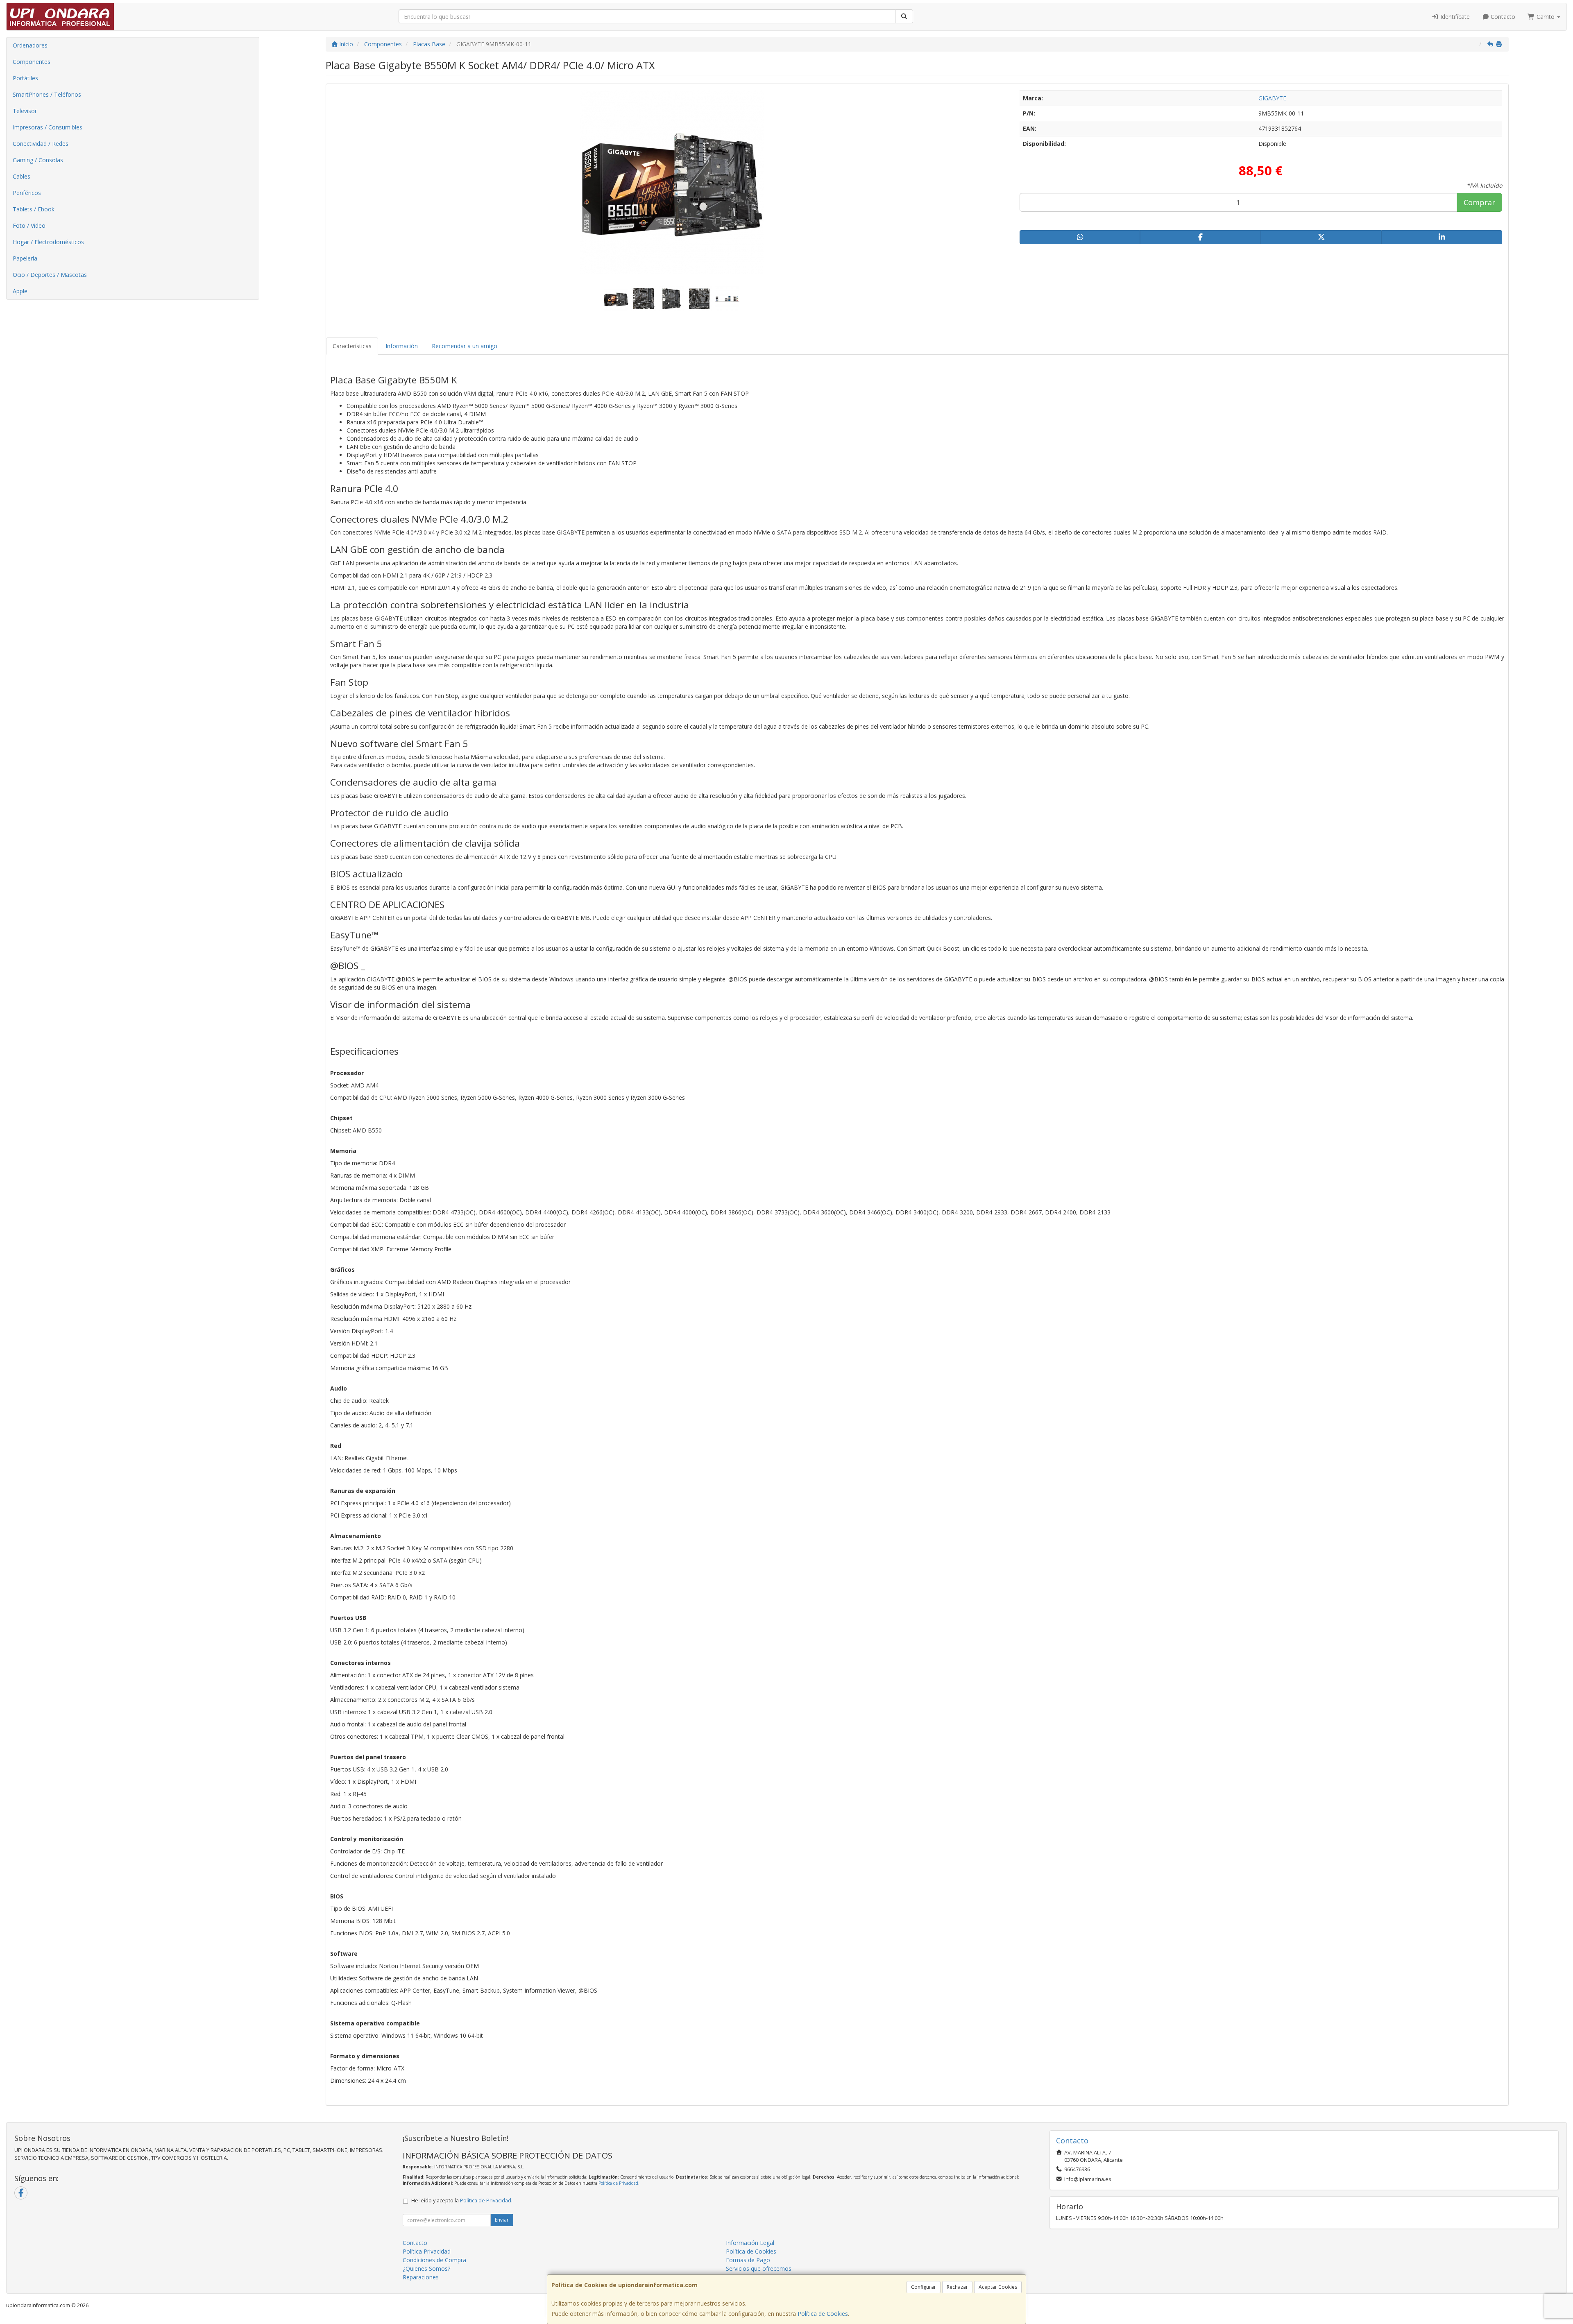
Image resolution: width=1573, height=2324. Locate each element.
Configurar (924, 2287)
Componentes (32, 62)
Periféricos (27, 193)
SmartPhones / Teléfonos (47, 94)
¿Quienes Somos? (426, 2269)
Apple (20, 291)
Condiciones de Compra (434, 2260)
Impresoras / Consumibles (48, 127)
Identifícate (1454, 17)
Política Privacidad (427, 2251)
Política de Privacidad (618, 2183)
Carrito (1546, 17)
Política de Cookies (823, 2314)
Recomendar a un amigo (465, 346)
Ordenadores (30, 45)
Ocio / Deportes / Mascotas (50, 275)
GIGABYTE (1272, 98)
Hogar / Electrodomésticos (48, 242)
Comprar (1479, 202)
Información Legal (750, 2243)
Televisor (25, 111)
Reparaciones (421, 2277)
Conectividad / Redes (41, 144)
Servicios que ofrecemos (759, 2269)
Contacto (1502, 17)
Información (402, 346)
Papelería (25, 258)
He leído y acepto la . (462, 2201)
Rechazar (957, 2287)
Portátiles (25, 78)
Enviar (502, 2220)
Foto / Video (29, 225)
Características (352, 346)
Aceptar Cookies (998, 2287)
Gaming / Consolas (38, 160)
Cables (22, 176)
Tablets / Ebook (34, 209)
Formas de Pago (748, 2260)
